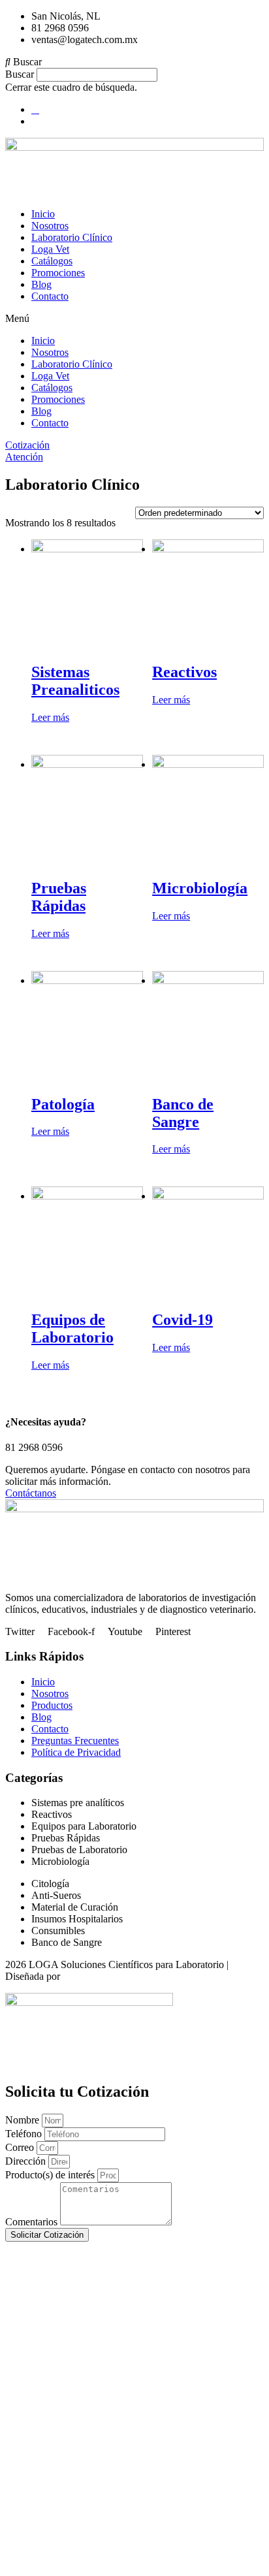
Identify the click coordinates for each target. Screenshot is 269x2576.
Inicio (43, 214)
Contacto (50, 296)
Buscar (20, 74)
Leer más (50, 717)
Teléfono (25, 2134)
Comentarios (33, 2222)
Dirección (27, 2161)
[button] (134, 62)
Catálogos (52, 261)
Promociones (58, 273)
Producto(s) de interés (51, 2175)
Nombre (24, 2120)
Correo (21, 2147)
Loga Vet (50, 249)
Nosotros (50, 226)
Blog (41, 284)
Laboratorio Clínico (72, 237)
